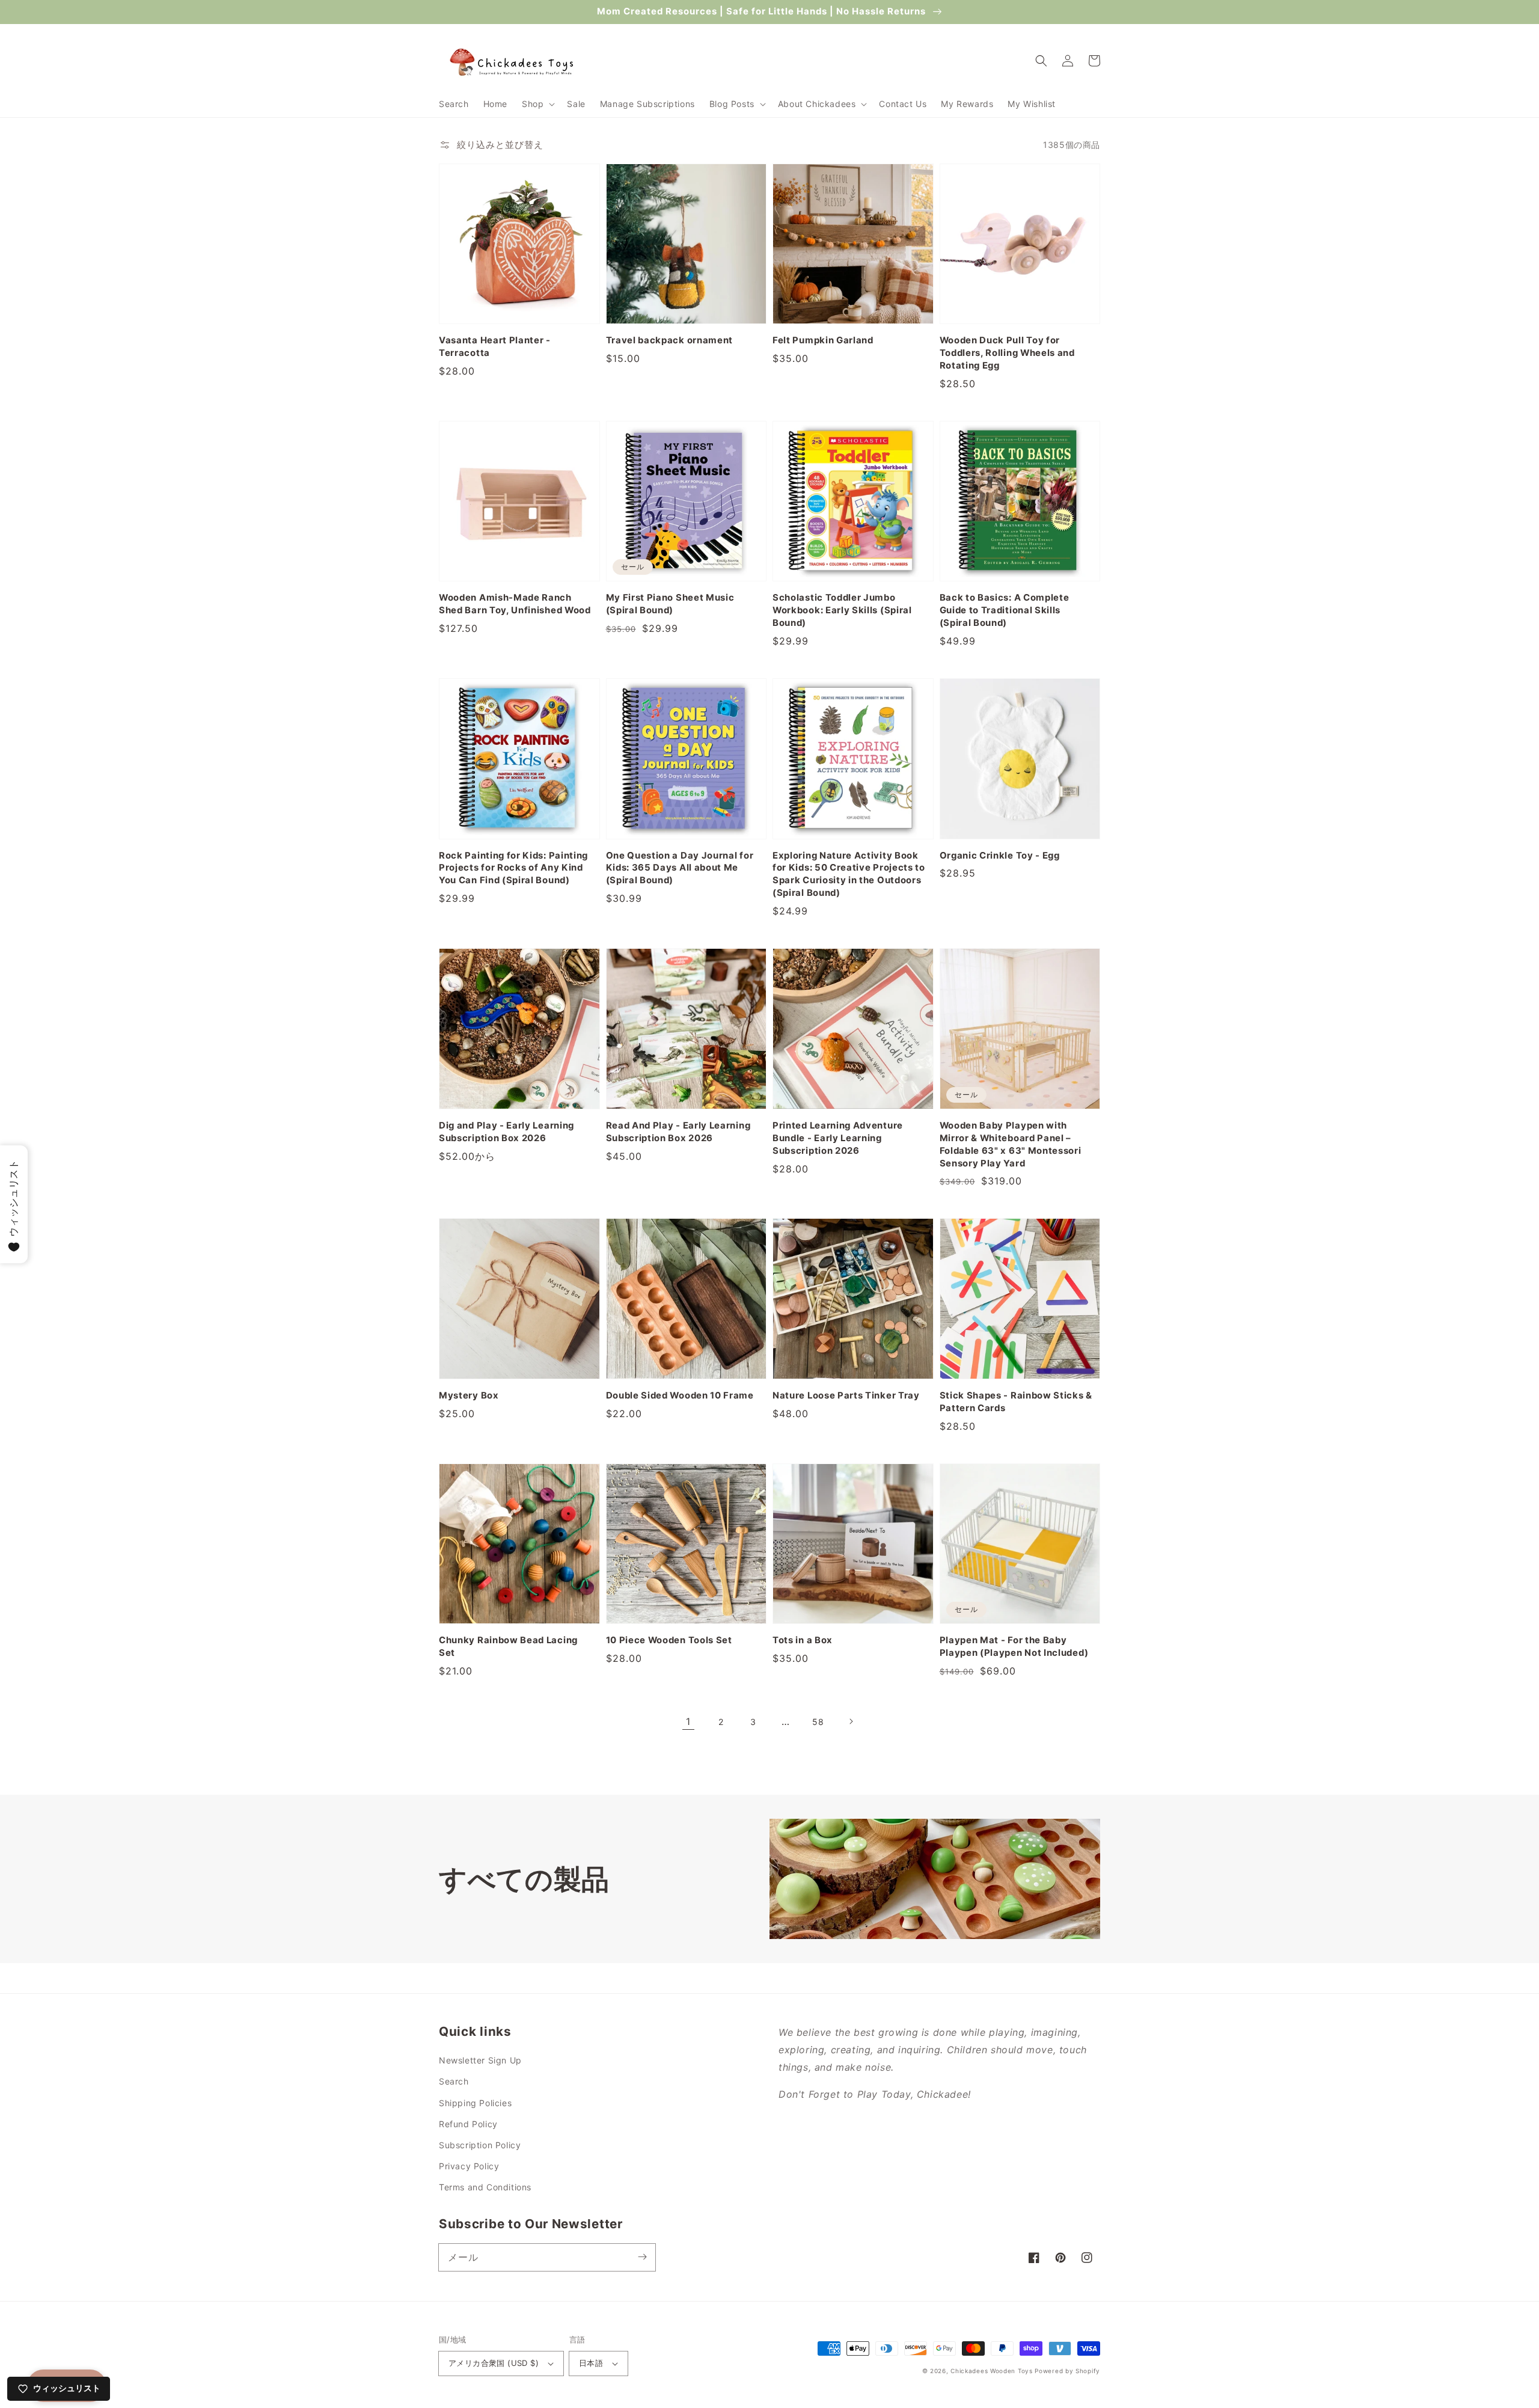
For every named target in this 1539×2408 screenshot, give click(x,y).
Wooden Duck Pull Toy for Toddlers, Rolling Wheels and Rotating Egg (1007, 353)
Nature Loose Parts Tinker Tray (846, 1395)
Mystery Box (469, 1395)
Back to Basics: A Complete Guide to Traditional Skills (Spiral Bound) (1005, 610)
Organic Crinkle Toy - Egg (1000, 856)
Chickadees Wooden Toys (991, 2371)
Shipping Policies (475, 2103)
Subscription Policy (480, 2145)
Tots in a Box (803, 1640)
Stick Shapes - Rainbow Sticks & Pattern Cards (1016, 1402)
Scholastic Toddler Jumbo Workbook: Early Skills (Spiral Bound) (842, 610)
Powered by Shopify (1067, 2371)
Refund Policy (468, 2124)
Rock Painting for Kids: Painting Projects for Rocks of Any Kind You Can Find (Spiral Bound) (513, 868)
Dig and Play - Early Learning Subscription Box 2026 (506, 1132)
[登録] (642, 2257)
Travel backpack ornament (670, 340)
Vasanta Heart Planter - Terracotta (495, 347)
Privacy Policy (469, 2166)
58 (818, 1722)
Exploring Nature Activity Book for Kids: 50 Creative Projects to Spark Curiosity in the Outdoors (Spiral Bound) (849, 875)
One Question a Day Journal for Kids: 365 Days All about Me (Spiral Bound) (680, 868)
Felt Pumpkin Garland (823, 340)
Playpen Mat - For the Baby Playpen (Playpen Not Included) (1014, 1647)
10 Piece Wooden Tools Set (669, 1640)
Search (454, 2081)
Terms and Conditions (485, 2187)
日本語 (591, 2363)
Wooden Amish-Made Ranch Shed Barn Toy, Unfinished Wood (515, 604)
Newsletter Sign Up (480, 2060)
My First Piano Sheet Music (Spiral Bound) (670, 604)
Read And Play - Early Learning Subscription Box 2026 (678, 1132)
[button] (537, 104)
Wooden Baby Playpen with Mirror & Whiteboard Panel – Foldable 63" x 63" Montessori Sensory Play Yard (1011, 1144)
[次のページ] (851, 1721)
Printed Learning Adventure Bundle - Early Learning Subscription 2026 (838, 1138)
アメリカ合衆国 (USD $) (494, 2363)
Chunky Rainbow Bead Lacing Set (508, 1647)
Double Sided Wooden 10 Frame (680, 1395)
